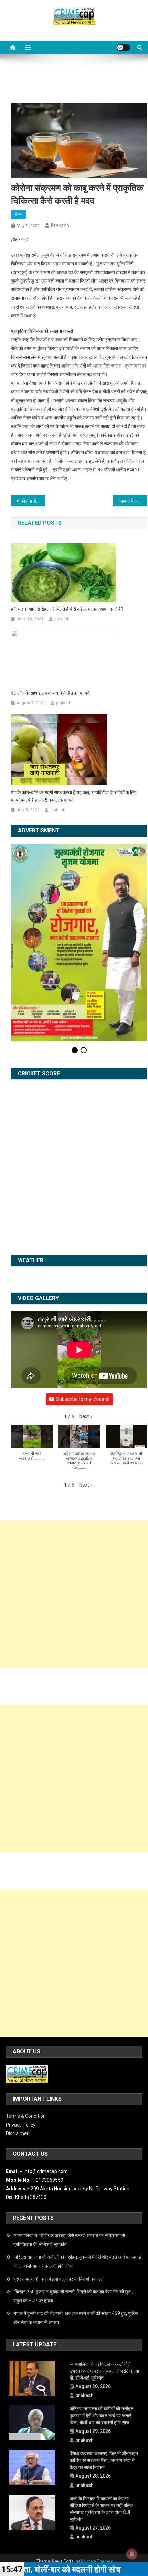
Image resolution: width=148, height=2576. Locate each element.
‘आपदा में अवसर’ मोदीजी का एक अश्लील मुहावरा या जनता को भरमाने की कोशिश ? (133, 501)
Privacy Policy (21, 2040)
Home (56, 2483)
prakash (60, 225)
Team (96, 2483)
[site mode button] (124, 47)
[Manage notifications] (132, 2554)
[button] (86, 1332)
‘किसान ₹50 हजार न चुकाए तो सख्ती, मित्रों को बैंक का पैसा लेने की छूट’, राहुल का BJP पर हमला (73, 2211)
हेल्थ (18, 214)
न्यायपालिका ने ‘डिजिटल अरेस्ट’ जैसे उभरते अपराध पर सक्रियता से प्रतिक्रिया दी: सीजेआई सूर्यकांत (69, 2155)
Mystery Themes (97, 2476)
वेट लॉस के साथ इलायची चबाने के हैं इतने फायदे (50, 693)
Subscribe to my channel (83, 1314)
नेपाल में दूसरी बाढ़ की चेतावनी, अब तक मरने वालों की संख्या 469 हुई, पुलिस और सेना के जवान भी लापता (76, 2233)
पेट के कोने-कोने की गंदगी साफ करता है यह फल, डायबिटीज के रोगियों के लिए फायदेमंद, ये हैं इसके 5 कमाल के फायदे (74, 796)
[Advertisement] (74, 1509)
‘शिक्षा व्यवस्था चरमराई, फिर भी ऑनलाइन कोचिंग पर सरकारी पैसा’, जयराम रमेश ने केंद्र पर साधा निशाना (104, 2375)
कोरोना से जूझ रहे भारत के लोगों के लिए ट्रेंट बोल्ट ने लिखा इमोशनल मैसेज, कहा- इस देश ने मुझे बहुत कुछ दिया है (33, 501)
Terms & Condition (26, 2031)
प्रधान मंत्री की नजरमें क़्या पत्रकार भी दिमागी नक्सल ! (59, 2194)
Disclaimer (17, 2048)
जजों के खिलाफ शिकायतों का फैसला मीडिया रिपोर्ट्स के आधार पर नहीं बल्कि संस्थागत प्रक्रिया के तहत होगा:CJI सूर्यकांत (101, 2424)
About (76, 2483)
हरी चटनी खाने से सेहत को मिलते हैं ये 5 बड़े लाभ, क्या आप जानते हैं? (67, 609)
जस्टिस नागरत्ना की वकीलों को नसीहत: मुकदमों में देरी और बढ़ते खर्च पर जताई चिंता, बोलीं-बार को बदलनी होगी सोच (77, 2176)
